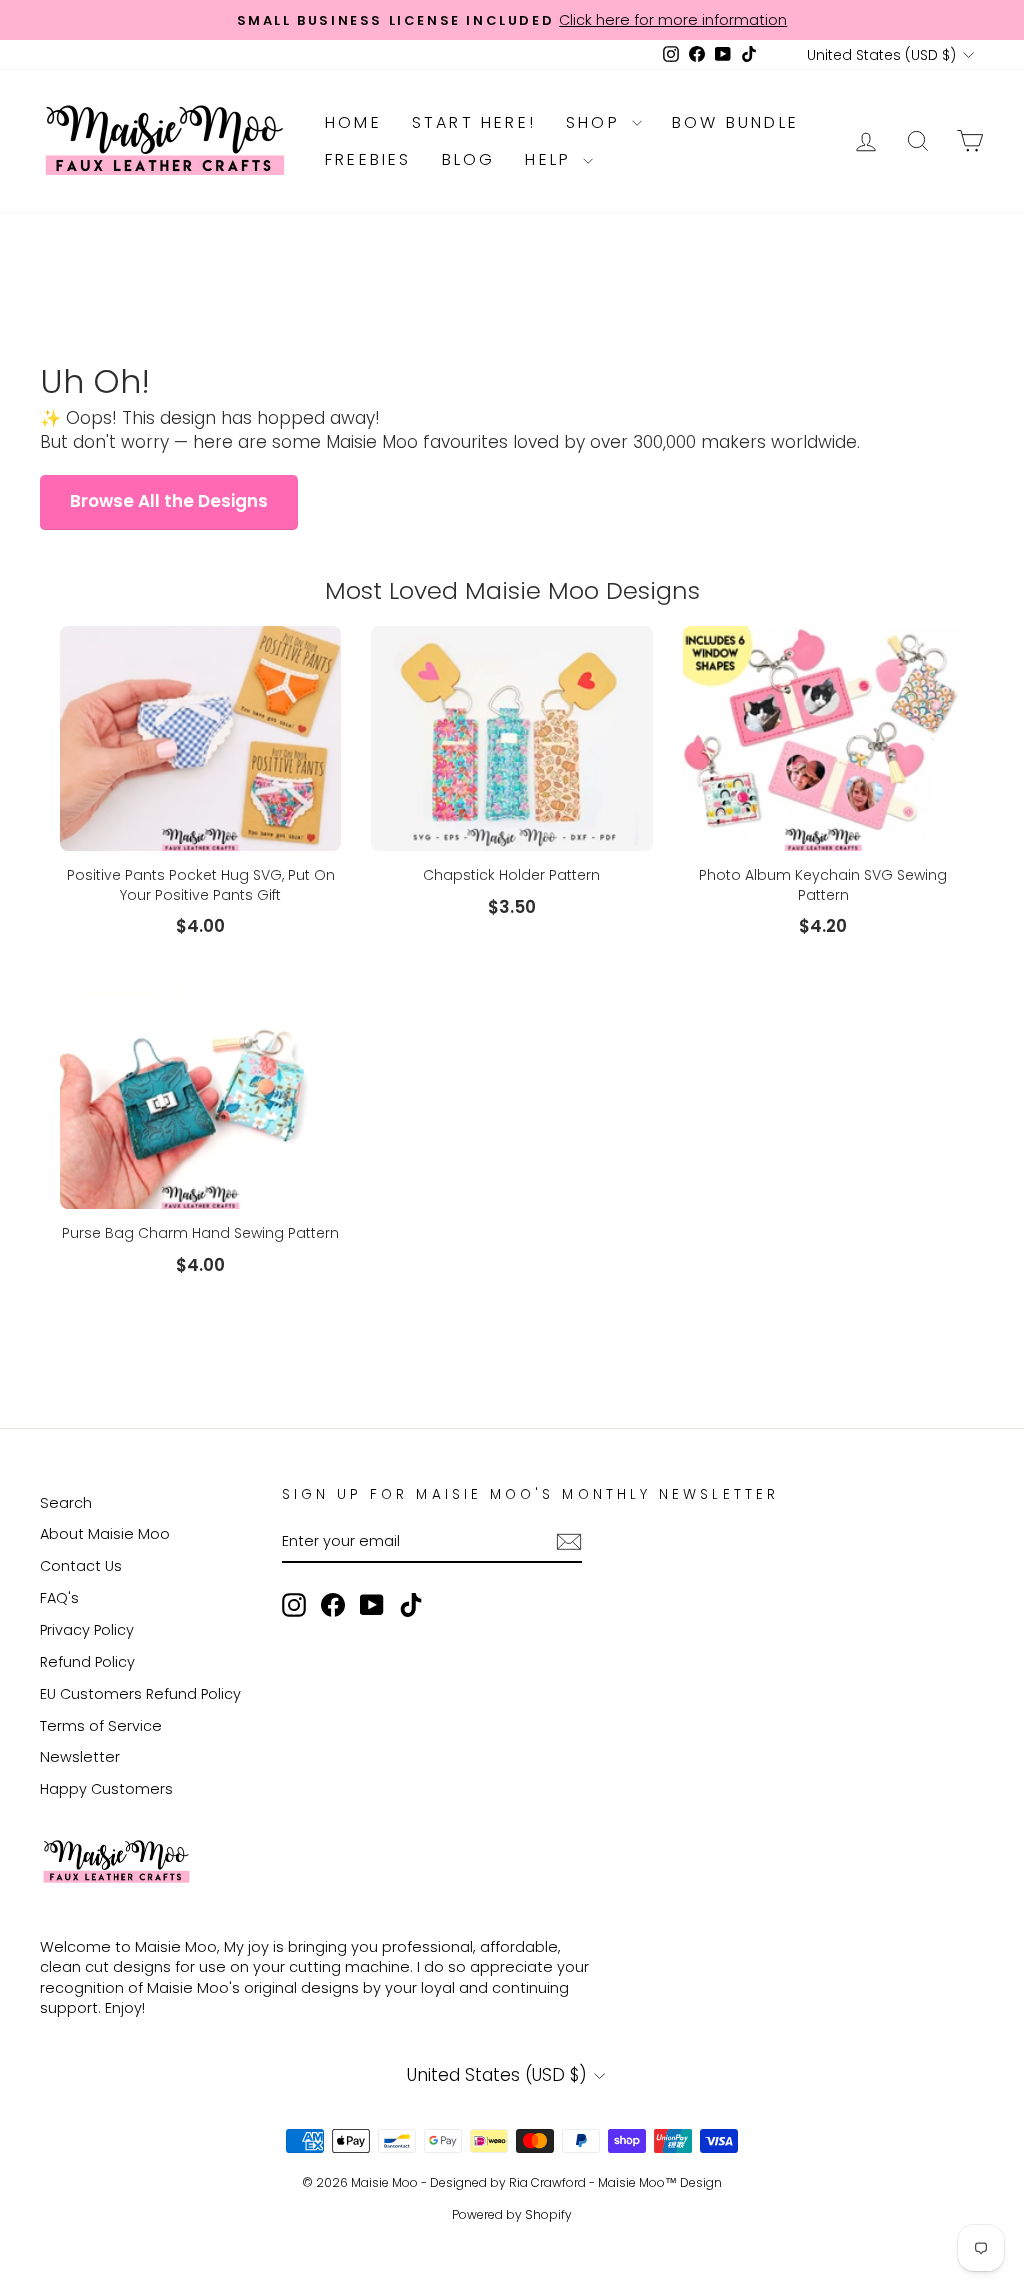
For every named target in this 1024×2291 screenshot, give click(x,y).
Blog (469, 159)
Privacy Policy (87, 1630)
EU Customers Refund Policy (140, 1694)
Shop (596, 122)
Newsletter (80, 1757)
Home (353, 122)
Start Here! (474, 122)
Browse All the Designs (169, 501)
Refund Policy (87, 1662)
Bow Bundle (735, 122)
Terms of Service (101, 1726)
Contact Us (81, 1566)
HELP (551, 159)
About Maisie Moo (105, 1534)
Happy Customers (106, 1789)
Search (66, 1503)
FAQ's (59, 1598)
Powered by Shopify (512, 2214)
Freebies (368, 159)
